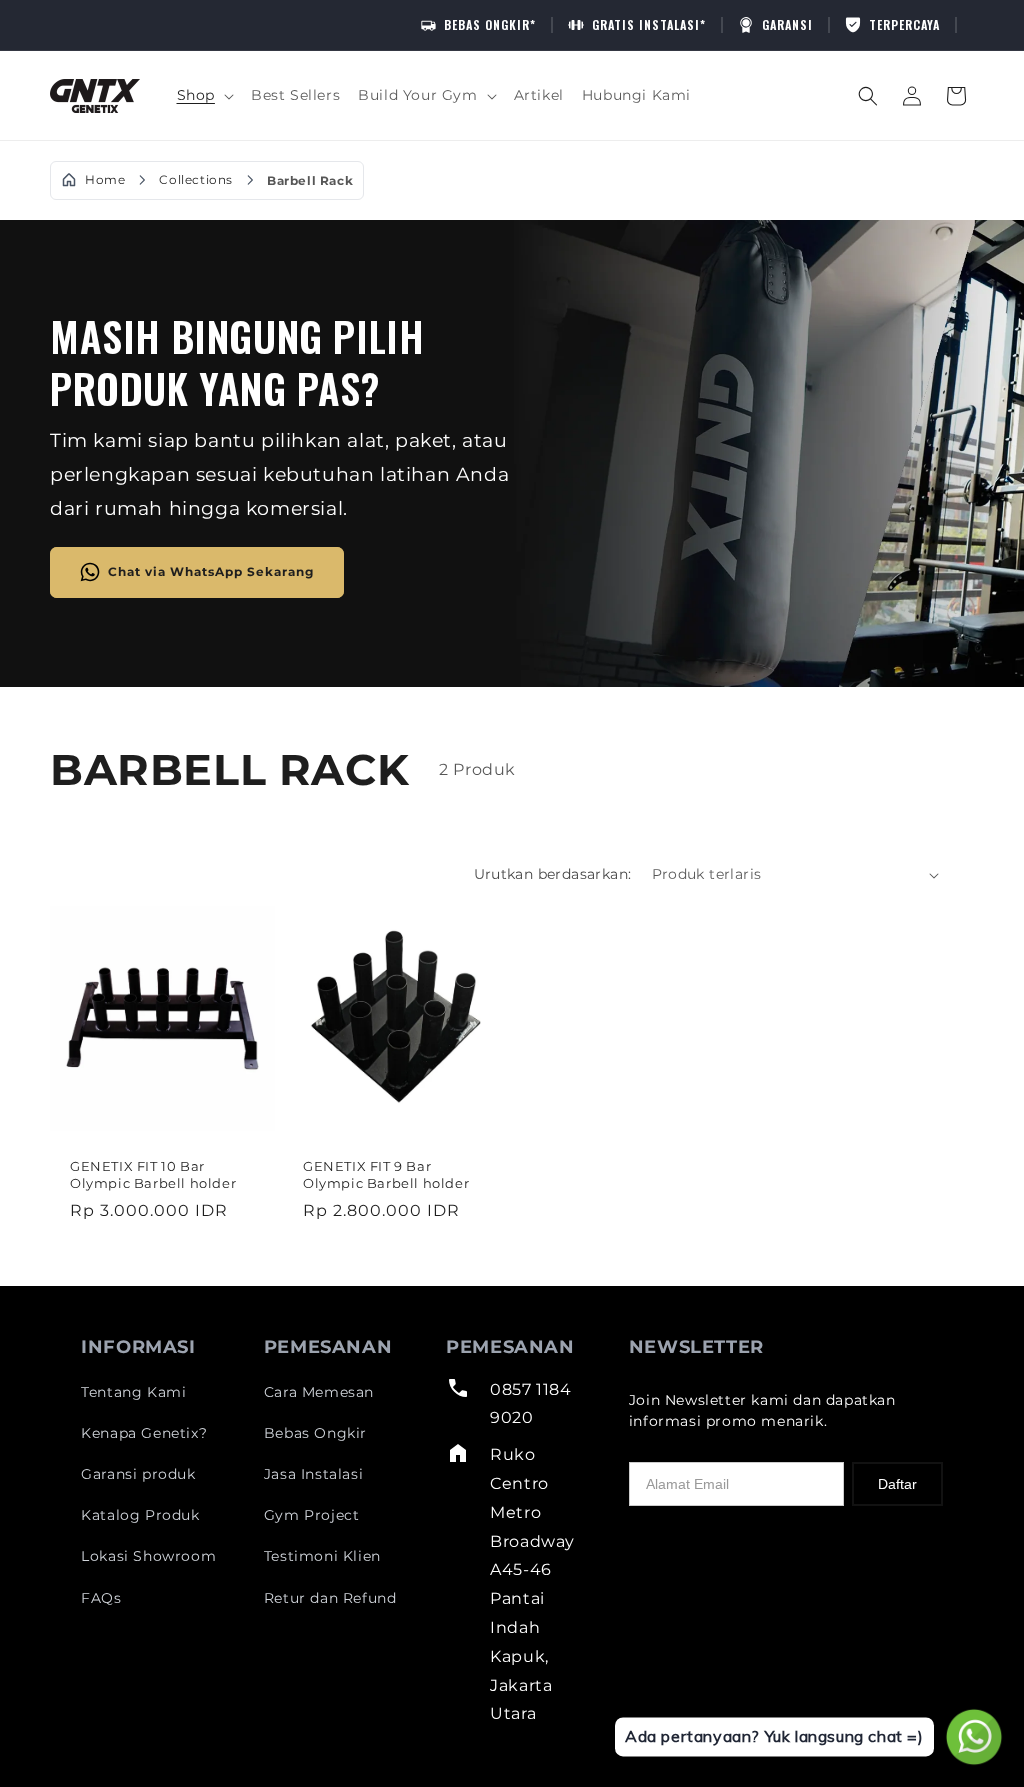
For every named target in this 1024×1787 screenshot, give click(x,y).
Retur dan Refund (330, 1598)
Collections (196, 180)
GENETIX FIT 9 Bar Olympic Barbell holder (386, 1174)
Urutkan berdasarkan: (553, 874)
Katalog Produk (140, 1515)
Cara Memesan (319, 1392)
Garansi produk (138, 1474)
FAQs (101, 1598)
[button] (205, 95)
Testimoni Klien (322, 1556)
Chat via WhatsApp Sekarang (211, 570)
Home (105, 180)
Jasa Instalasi (313, 1474)
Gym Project (312, 1515)
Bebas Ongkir (315, 1433)
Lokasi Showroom (148, 1556)
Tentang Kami (133, 1392)
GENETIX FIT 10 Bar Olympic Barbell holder (153, 1174)
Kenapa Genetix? (144, 1433)
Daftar (897, 1484)
